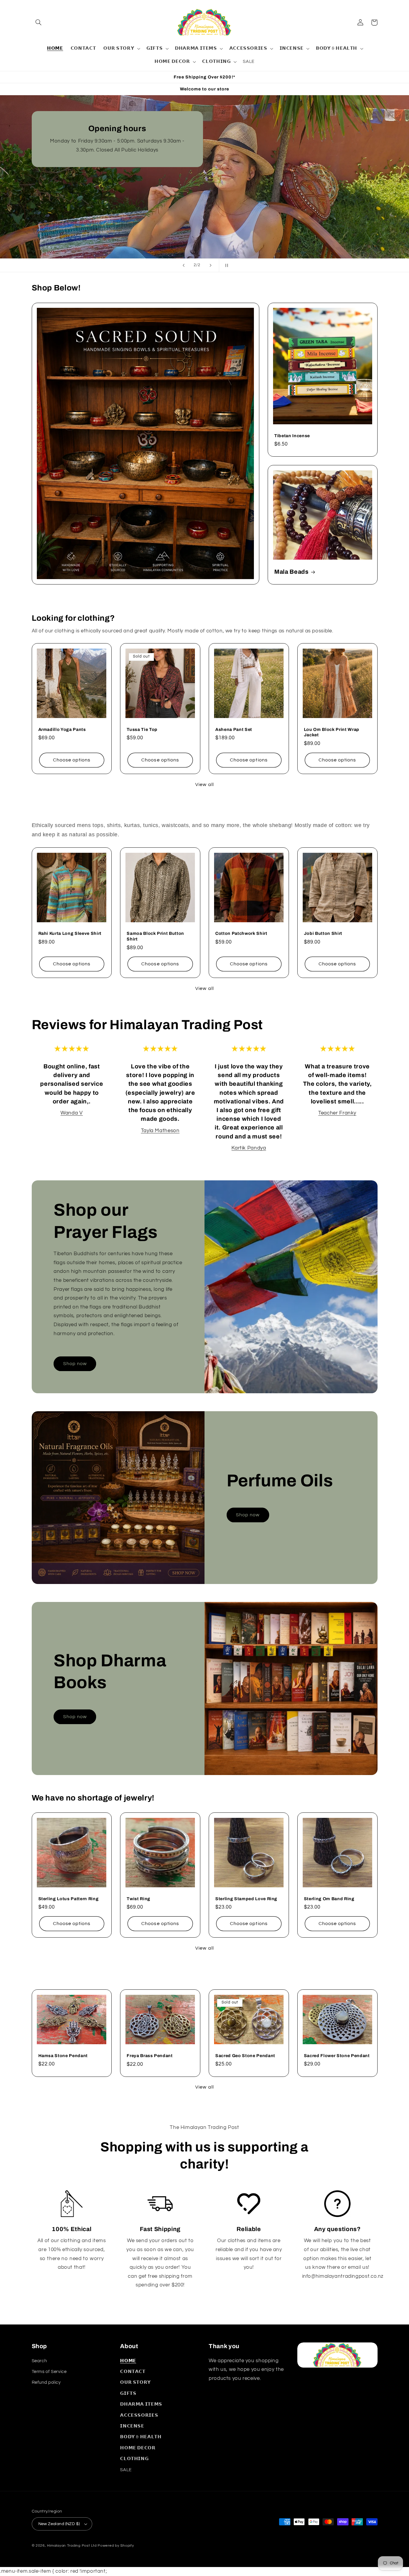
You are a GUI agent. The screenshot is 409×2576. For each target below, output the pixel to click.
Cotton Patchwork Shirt (241, 933)
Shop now (75, 1364)
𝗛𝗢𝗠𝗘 (128, 2361)
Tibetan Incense (292, 436)
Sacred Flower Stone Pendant (337, 2056)
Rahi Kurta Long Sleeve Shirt (70, 933)
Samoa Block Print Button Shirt (155, 936)
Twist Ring (138, 1899)
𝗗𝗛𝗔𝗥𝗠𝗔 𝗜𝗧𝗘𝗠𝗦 (141, 2404)
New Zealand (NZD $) (59, 2524)
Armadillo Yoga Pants (62, 729)
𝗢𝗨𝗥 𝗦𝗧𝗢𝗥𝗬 (135, 2382)
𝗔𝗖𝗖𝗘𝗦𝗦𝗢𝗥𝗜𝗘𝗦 (139, 2415)
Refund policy (46, 2382)
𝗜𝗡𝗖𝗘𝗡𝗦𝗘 (132, 2426)
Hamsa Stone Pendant (63, 2056)
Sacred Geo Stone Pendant (245, 2056)
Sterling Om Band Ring (329, 1899)
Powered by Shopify (116, 2546)
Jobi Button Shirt (323, 933)
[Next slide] (210, 265)
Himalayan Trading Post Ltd (72, 2546)
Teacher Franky (337, 1113)
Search (39, 2361)
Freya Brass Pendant (150, 2056)
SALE (126, 2470)
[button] (39, 22)
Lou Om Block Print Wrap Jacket (332, 732)
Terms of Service (49, 2372)
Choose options (72, 760)
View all (204, 785)
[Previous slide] (184, 265)
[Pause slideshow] (225, 265)
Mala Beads (291, 572)
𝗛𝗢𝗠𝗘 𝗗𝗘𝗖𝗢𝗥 (138, 2448)
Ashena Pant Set (234, 729)
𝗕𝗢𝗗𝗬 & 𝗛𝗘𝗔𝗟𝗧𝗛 (141, 2437)
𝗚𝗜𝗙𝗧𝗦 (128, 2393)
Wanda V (72, 1113)
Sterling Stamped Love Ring (246, 1899)
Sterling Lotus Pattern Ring (69, 1899)
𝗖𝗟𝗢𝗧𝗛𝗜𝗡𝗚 (134, 2459)
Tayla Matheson (160, 1131)
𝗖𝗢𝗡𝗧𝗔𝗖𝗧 (133, 2372)
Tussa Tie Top (142, 729)
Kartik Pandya (249, 1148)
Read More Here (72, 223)
